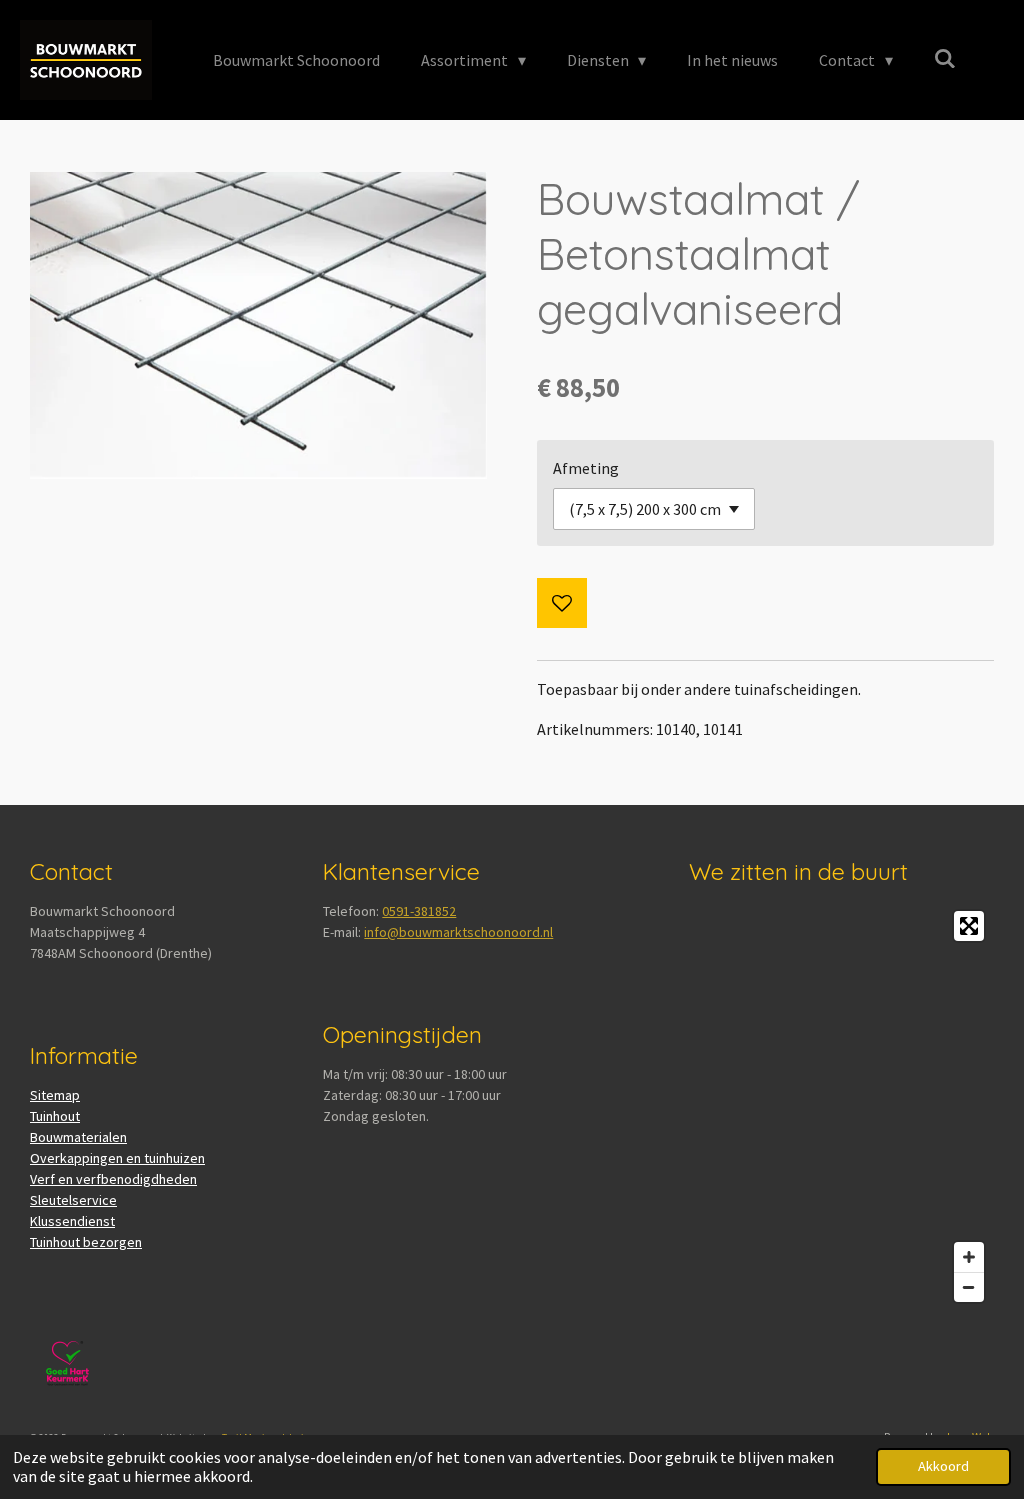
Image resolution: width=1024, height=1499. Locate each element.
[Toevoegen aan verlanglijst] (562, 603)
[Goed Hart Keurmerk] (67, 1396)
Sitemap (55, 1095)
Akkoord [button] (943, 1466)
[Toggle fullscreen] (969, 926)
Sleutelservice (73, 1200)
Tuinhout (55, 1116)
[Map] (841, 1106)
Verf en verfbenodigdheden (113, 1179)
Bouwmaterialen (78, 1137)
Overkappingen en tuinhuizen (117, 1158)
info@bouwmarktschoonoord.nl (458, 932)
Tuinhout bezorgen (86, 1242)
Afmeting (586, 468)
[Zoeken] (945, 58)
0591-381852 (419, 911)
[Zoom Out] (969, 1287)
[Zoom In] (969, 1257)
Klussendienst (72, 1221)
